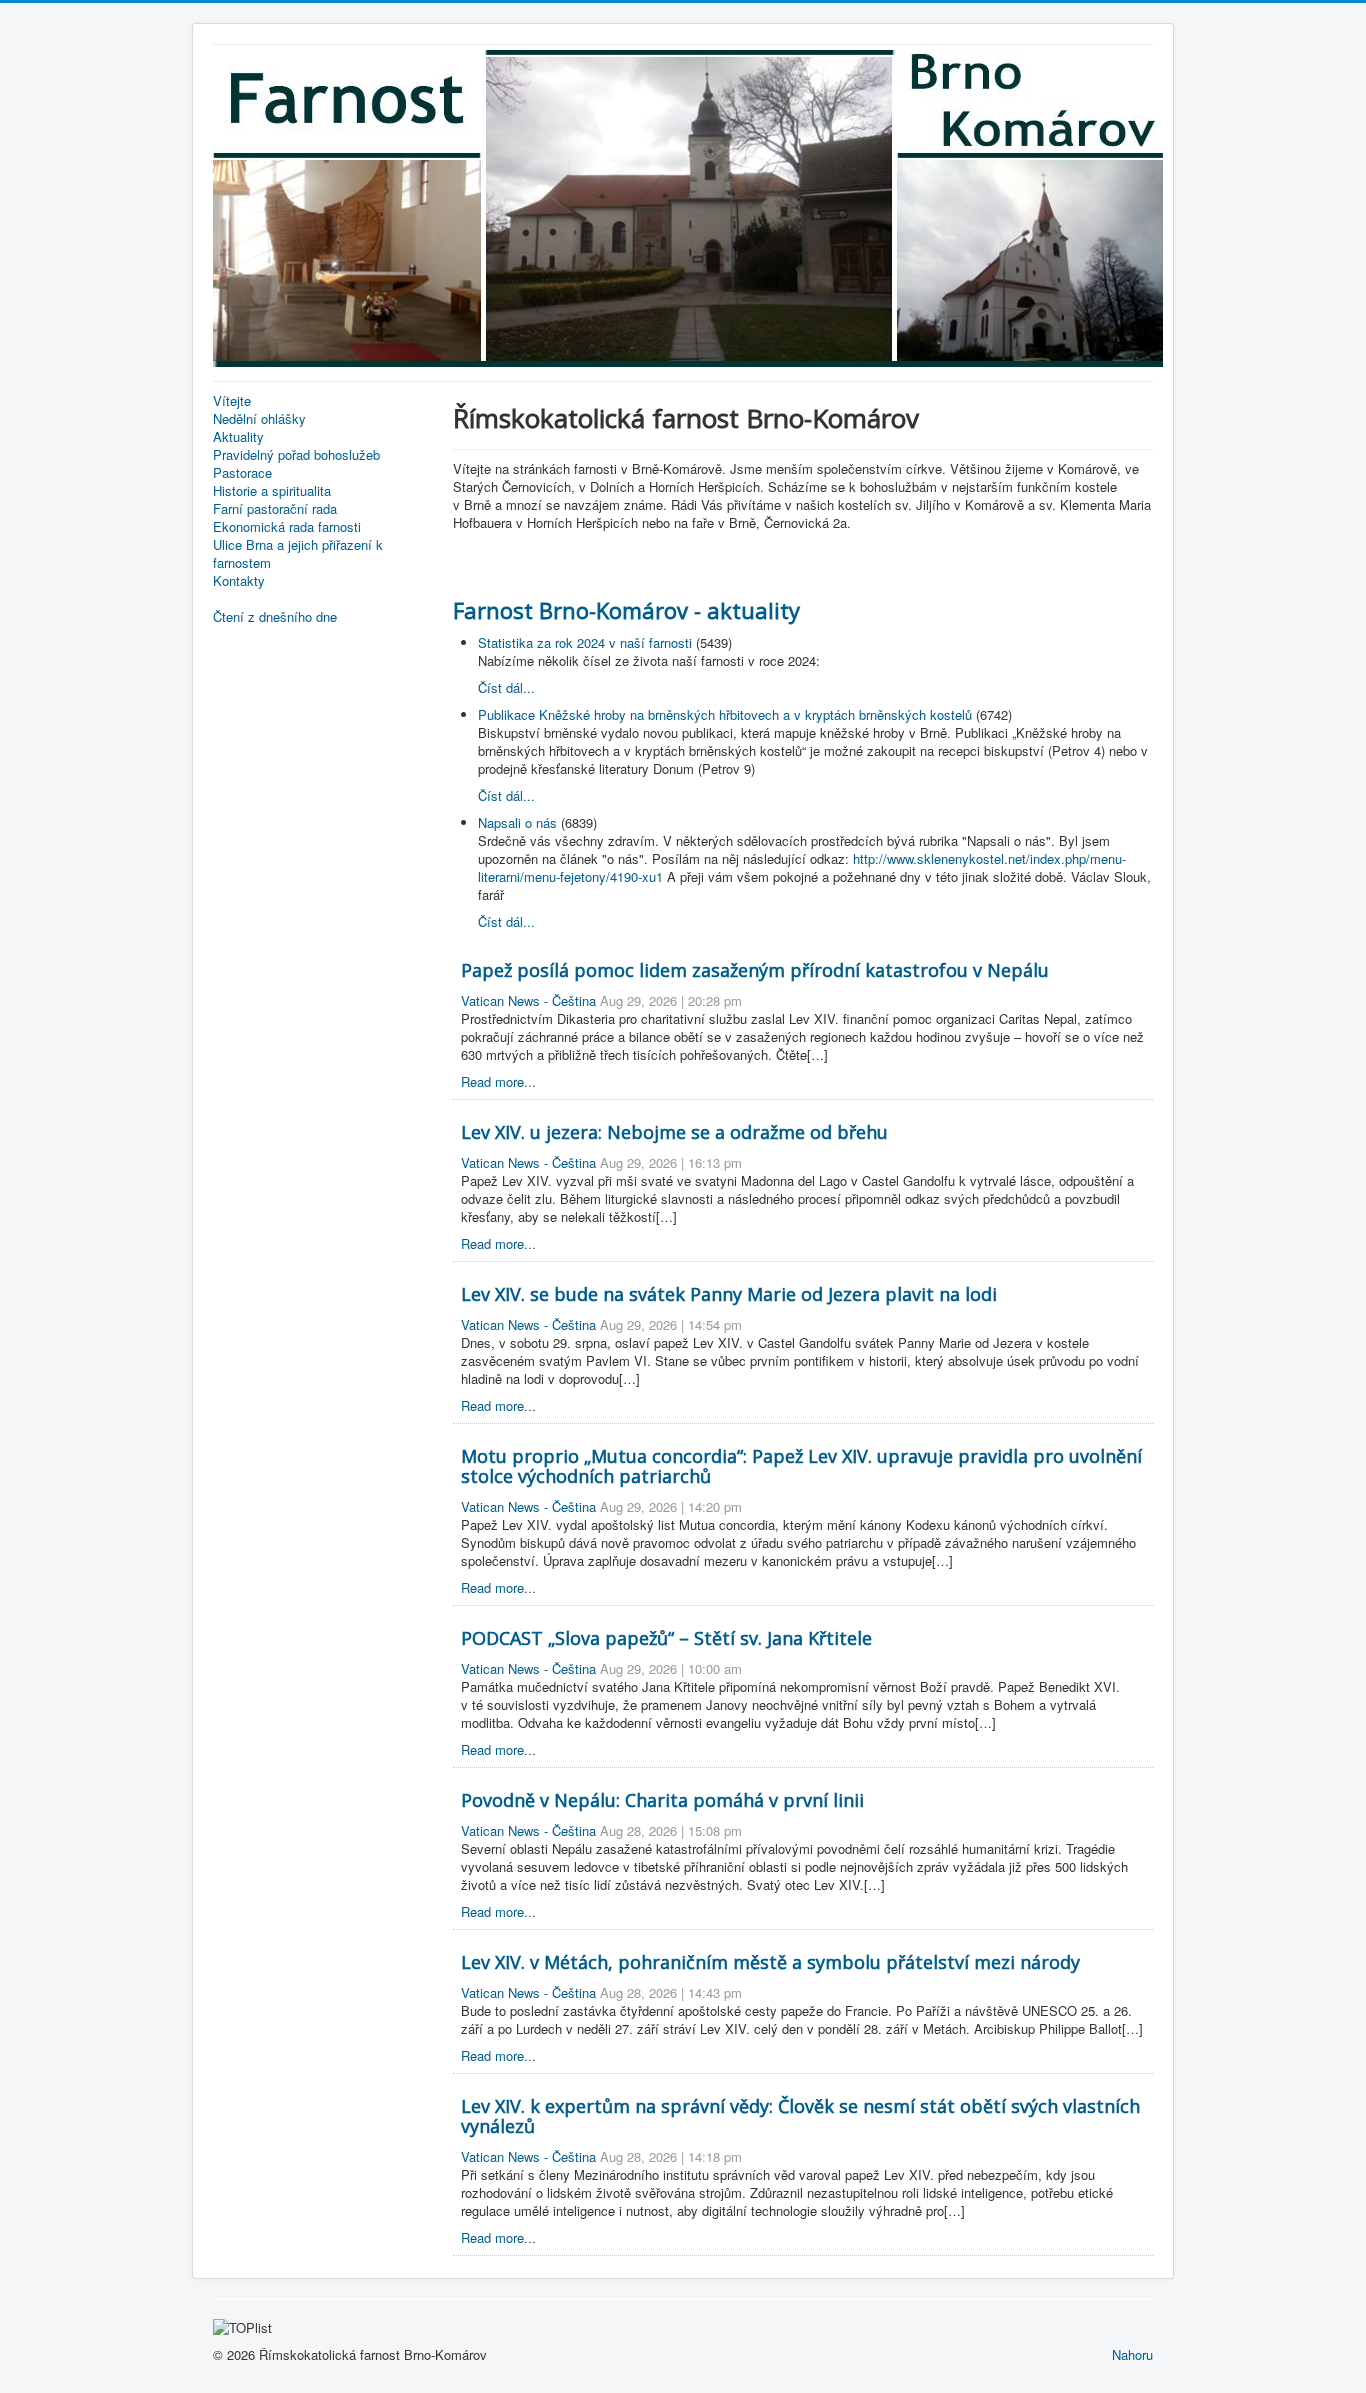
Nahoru (1132, 2354)
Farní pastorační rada (275, 509)
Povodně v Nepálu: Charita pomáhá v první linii (662, 1800)
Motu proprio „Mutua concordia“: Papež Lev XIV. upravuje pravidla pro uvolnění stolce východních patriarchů (801, 1466)
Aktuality (238, 437)
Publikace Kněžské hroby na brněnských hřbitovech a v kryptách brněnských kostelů (725, 714)
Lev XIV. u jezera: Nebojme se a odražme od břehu (674, 1132)
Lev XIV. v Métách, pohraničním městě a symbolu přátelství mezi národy (770, 1962)
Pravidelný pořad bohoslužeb (296, 455)
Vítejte (232, 401)
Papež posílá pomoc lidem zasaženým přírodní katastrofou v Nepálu (755, 970)
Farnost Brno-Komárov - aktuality (626, 610)
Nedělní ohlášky (259, 419)
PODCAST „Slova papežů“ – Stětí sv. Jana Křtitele (666, 1638)
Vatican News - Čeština (528, 1000)
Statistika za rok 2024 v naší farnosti (585, 642)
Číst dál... (506, 687)
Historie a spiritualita (272, 491)
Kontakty (239, 581)
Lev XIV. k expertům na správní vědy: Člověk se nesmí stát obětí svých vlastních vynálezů (800, 2116)
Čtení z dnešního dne (275, 617)
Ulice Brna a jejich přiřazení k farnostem (298, 554)
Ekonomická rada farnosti (287, 527)
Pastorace (242, 473)
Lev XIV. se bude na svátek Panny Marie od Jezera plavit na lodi (729, 1294)
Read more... (498, 1081)
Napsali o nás (517, 822)
